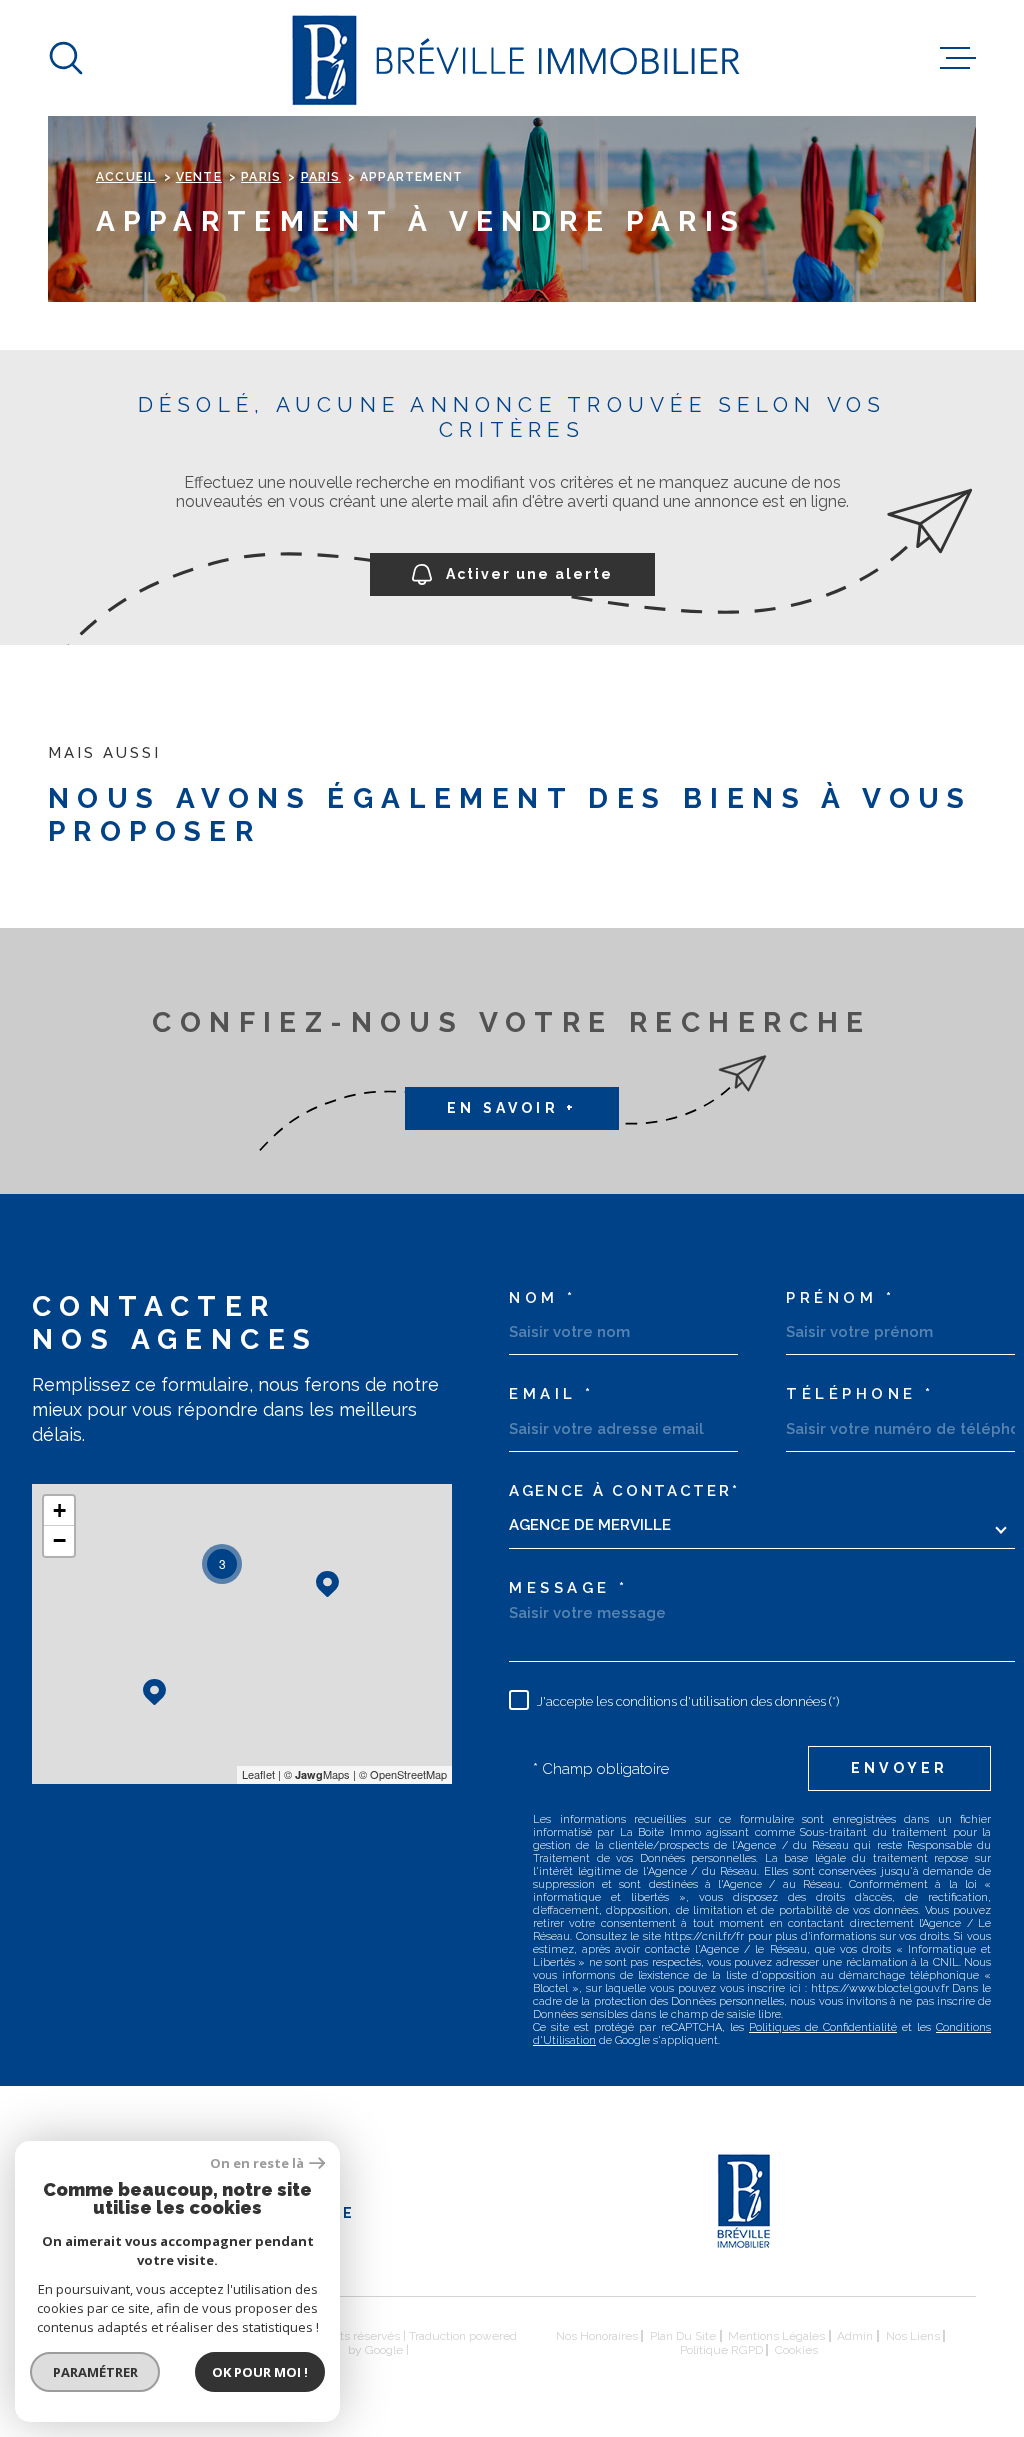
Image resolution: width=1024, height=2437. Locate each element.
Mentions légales (776, 2336)
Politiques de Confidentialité (823, 2027)
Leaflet (258, 1774)
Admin (855, 2336)
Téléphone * (860, 1394)
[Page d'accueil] (512, 58)
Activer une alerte (529, 575)
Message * (569, 1588)
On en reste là (257, 2163)
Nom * (543, 1298)
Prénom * (840, 1298)
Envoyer (899, 1768)
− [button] (59, 1540)
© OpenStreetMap (403, 1774)
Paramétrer (95, 2372)
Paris (261, 177)
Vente (199, 177)
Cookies (796, 2350)
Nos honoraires (597, 2336)
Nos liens (913, 2336)
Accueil (126, 177)
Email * (552, 1394)
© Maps (317, 1774)
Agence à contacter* (624, 1491)
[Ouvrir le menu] (958, 58)
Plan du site (683, 2336)
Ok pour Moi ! (260, 2372)
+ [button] (59, 1510)
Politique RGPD (721, 2350)
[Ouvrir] (66, 58)
